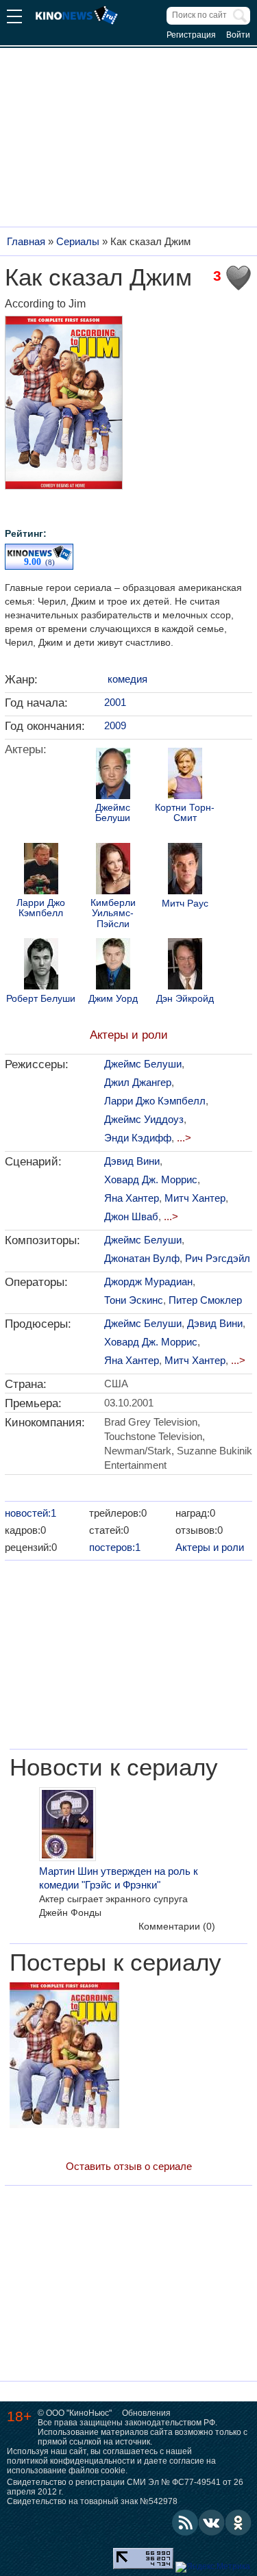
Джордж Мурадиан (148, 1281)
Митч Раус (185, 904)
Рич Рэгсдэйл (218, 1258)
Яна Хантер (132, 1198)
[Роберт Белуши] (41, 965)
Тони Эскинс (134, 1300)
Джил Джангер (138, 1082)
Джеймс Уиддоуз (144, 1119)
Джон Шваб (131, 1216)
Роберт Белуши (41, 999)
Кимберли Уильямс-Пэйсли (113, 913)
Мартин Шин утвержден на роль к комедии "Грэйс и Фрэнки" (119, 1878)
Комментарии (177, 1926)
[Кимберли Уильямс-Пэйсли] (113, 870)
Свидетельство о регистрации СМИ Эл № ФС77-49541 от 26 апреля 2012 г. (125, 2487)
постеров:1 (115, 1547)
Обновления (146, 2413)
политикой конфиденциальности (71, 2461)
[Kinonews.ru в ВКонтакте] (212, 2523)
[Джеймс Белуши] (113, 775)
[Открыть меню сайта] (14, 18)
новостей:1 (30, 1513)
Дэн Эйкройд (185, 999)
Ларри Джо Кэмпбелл (41, 908)
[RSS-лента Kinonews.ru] (185, 2523)
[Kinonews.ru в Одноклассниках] (238, 2523)
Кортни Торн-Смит (185, 813)
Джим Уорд (113, 999)
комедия (127, 679)
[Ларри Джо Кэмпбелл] (41, 870)
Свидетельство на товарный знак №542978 (92, 2501)
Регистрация (191, 35)
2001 (115, 702)
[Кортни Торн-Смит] (185, 775)
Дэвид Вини (132, 1161)
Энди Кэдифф (138, 1138)
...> (184, 1138)
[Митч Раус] (185, 870)
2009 (115, 725)
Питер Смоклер (205, 1300)
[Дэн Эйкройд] (185, 965)
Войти (238, 35)
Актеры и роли (129, 1035)
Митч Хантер (195, 1198)
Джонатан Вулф (142, 1258)
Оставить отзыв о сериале (129, 2166)
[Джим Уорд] (113, 965)
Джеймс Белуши (113, 813)
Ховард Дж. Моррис (151, 1179)
